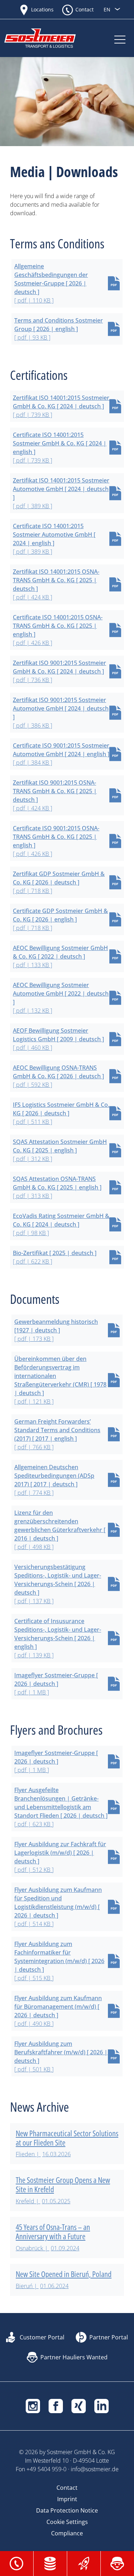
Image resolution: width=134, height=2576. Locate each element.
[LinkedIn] (101, 2405)
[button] (16, 2563)
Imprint (67, 2499)
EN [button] (108, 9)
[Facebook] (56, 2405)
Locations (42, 9)
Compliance (67, 2533)
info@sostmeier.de (95, 2469)
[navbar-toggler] (120, 38)
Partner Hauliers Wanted (74, 2357)
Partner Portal (109, 2337)
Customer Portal (42, 2337)
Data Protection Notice (67, 2510)
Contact (85, 9)
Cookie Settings (67, 2522)
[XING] (79, 2405)
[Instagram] (33, 2405)
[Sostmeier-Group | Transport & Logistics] (47, 38)
